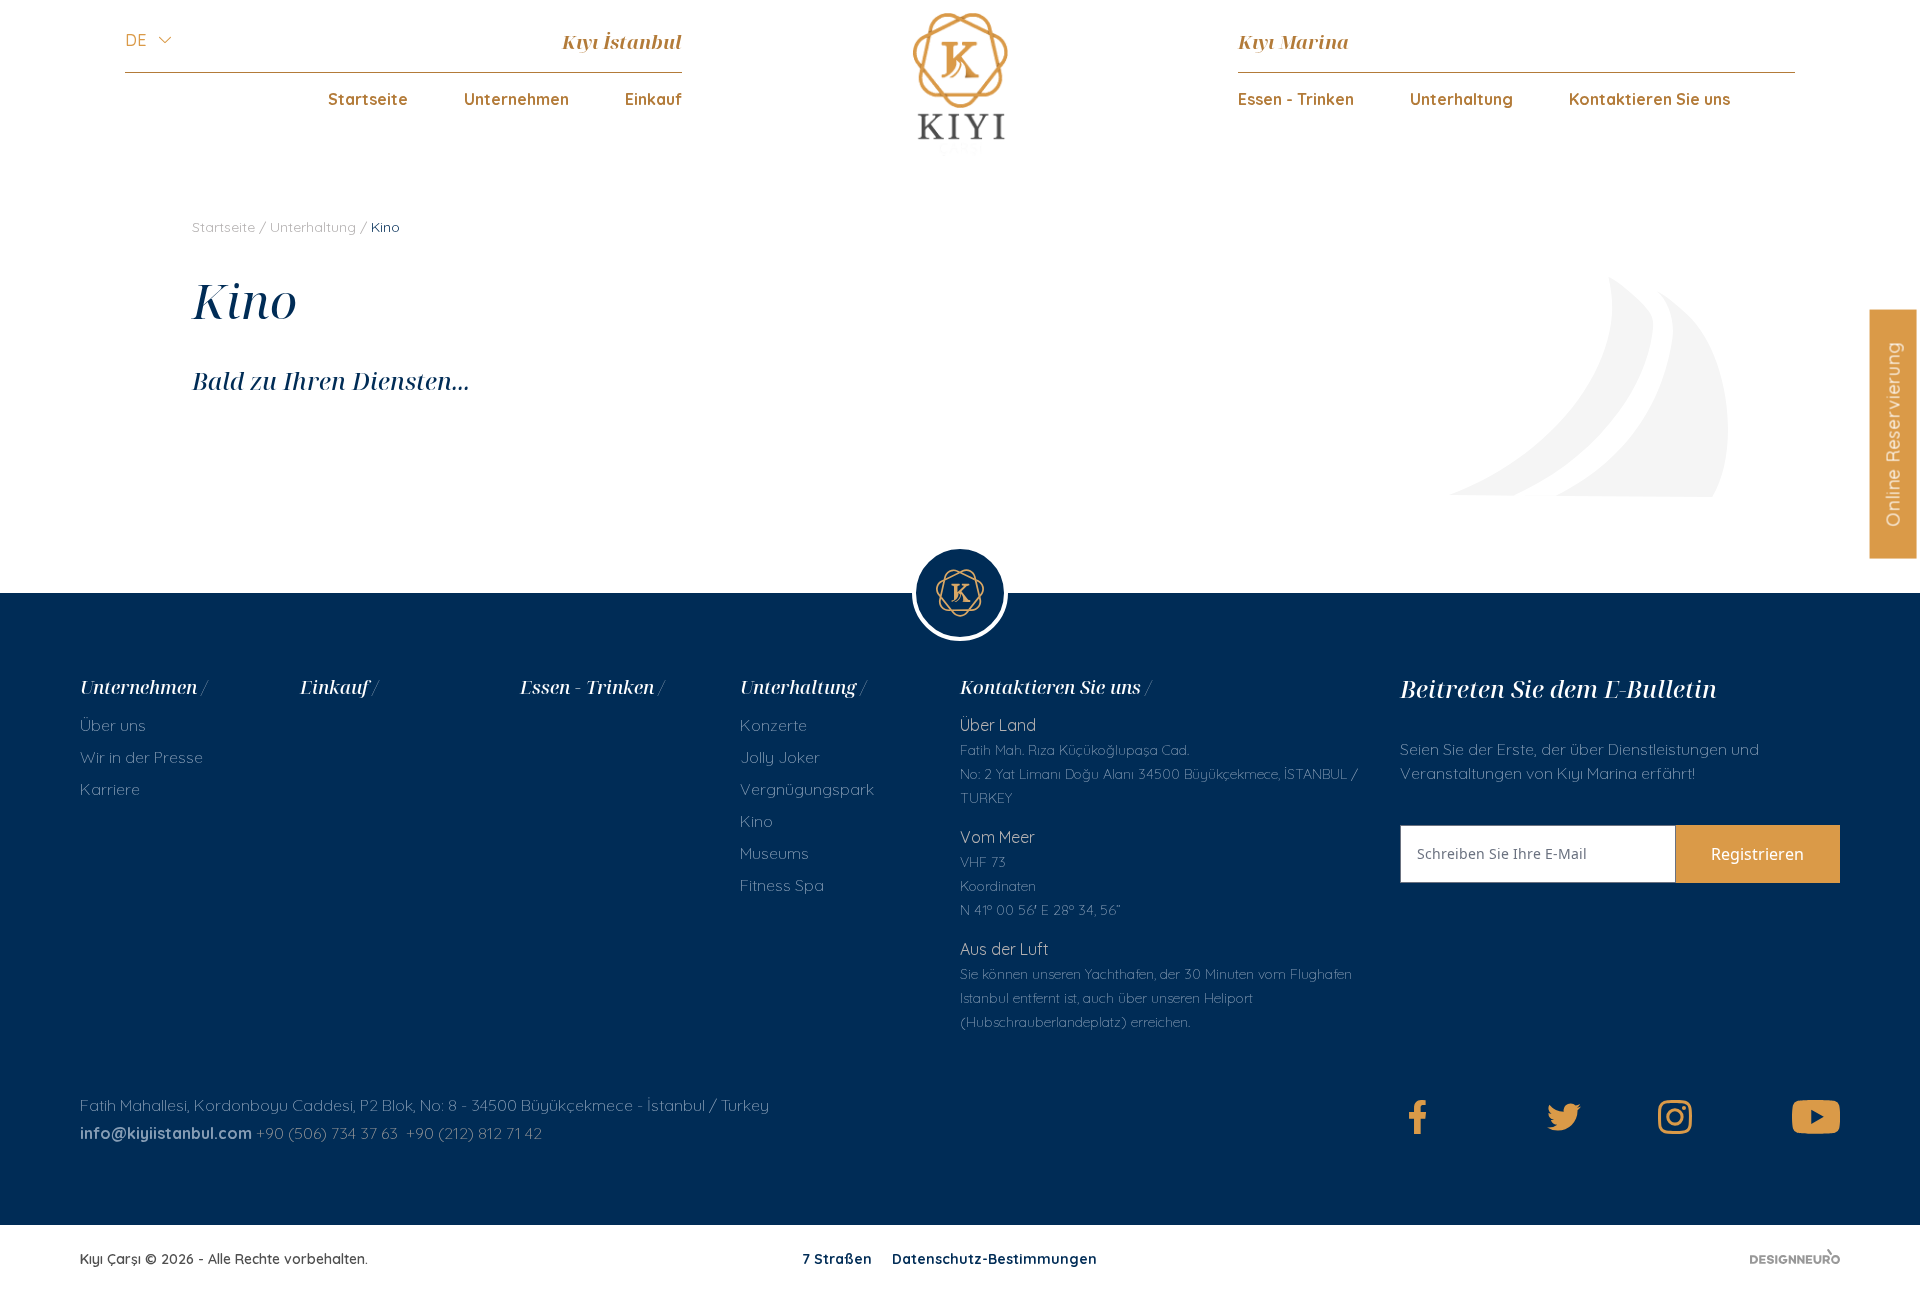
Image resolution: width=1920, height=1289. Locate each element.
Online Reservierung (1892, 433)
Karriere (110, 789)
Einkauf (653, 99)
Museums (774, 853)
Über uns (113, 725)
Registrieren (1757, 854)
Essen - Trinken (1296, 99)
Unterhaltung (313, 227)
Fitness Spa (782, 885)
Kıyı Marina (1293, 41)
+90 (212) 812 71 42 (474, 1133)
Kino (756, 821)
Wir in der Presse (141, 757)
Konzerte (773, 725)
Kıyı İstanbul (622, 41)
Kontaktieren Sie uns (1649, 99)
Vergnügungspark (807, 789)
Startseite (368, 99)
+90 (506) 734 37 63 (327, 1133)
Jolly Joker (780, 757)
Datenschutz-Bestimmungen (994, 1259)
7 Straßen (837, 1259)
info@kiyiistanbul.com (166, 1133)
